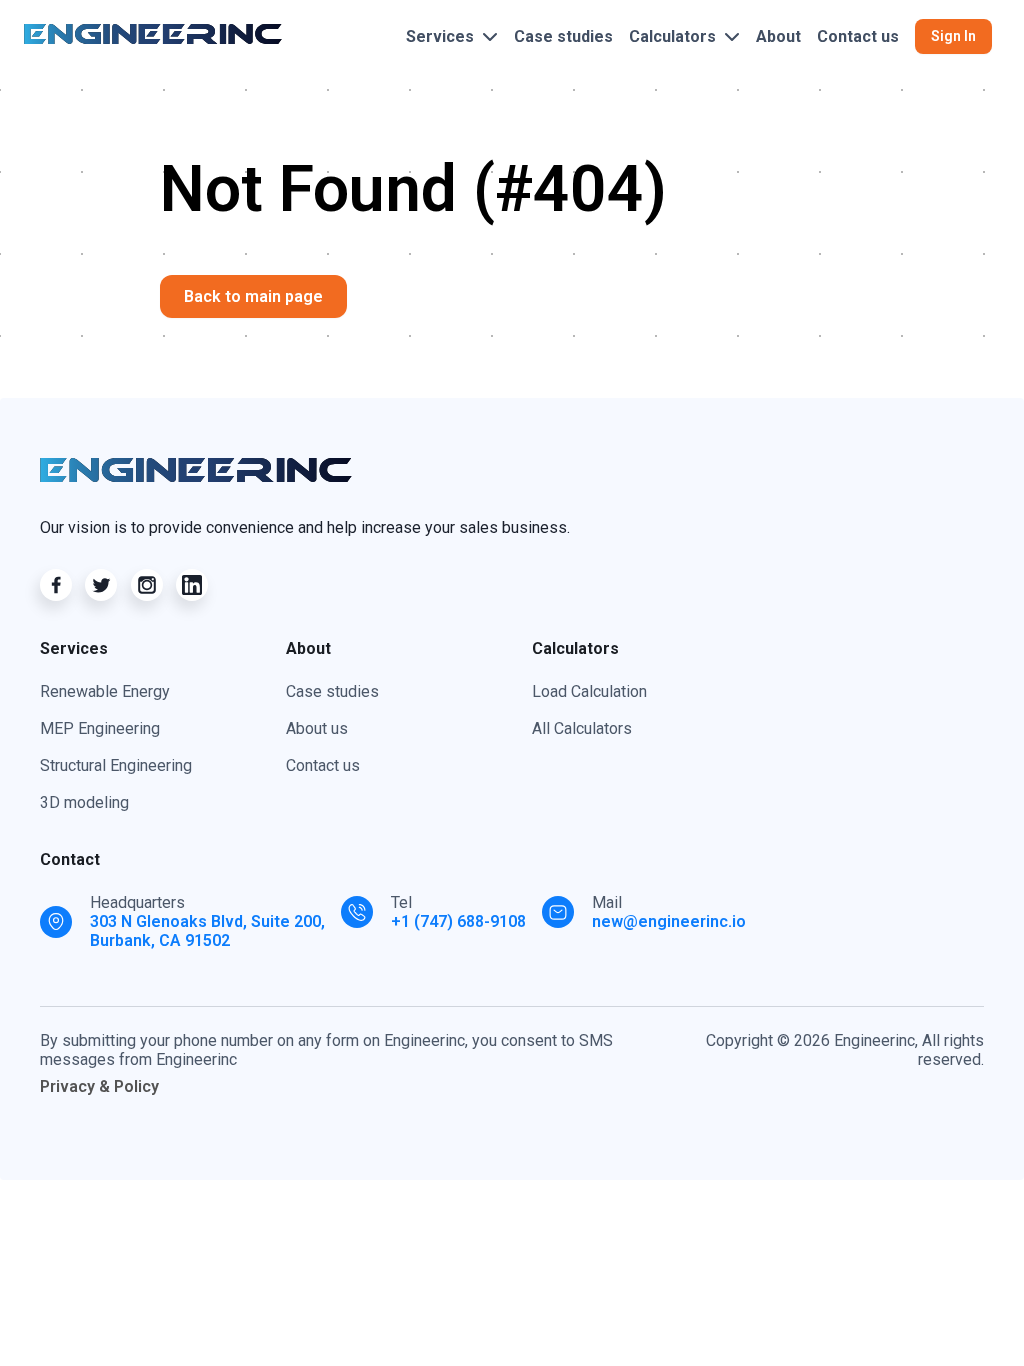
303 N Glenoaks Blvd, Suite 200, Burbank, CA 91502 (207, 931)
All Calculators (582, 728)
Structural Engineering (116, 765)
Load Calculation (589, 691)
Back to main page (253, 296)
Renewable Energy (105, 691)
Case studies (563, 36)
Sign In (953, 36)
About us (317, 728)
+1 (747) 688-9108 (458, 921)
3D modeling (84, 802)
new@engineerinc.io (669, 921)
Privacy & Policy (99, 1086)
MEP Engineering (100, 728)
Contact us (858, 36)
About (778, 36)
